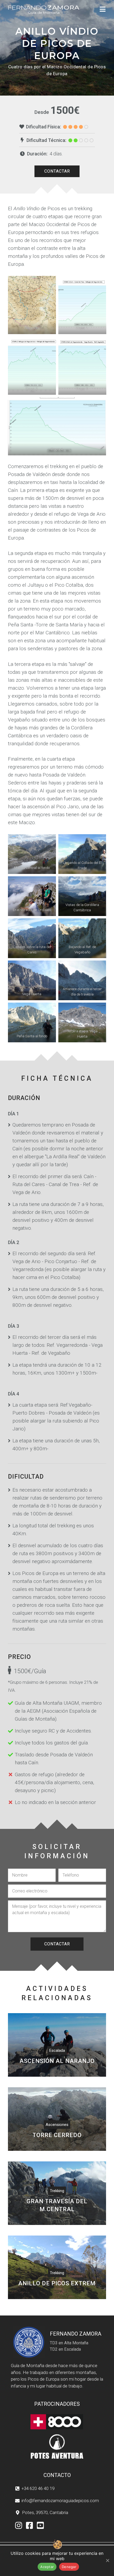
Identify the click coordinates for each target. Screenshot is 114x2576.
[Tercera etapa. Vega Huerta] (82, 1022)
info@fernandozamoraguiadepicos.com (60, 2501)
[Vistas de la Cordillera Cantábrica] (82, 896)
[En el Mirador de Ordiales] (32, 896)
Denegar (69, 2567)
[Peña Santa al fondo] (32, 1022)
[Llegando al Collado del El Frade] (82, 854)
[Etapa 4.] (57, 426)
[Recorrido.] (32, 305)
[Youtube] (40, 2526)
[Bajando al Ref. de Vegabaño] (82, 938)
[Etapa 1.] (82, 305)
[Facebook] (30, 2526)
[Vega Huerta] (32, 980)
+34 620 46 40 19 (38, 2488)
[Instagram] (19, 2526)
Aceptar (47, 2567)
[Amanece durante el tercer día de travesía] (82, 980)
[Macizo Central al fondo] (32, 854)
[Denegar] (107, 2560)
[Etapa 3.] (82, 366)
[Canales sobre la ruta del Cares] (32, 938)
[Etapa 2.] (32, 366)
